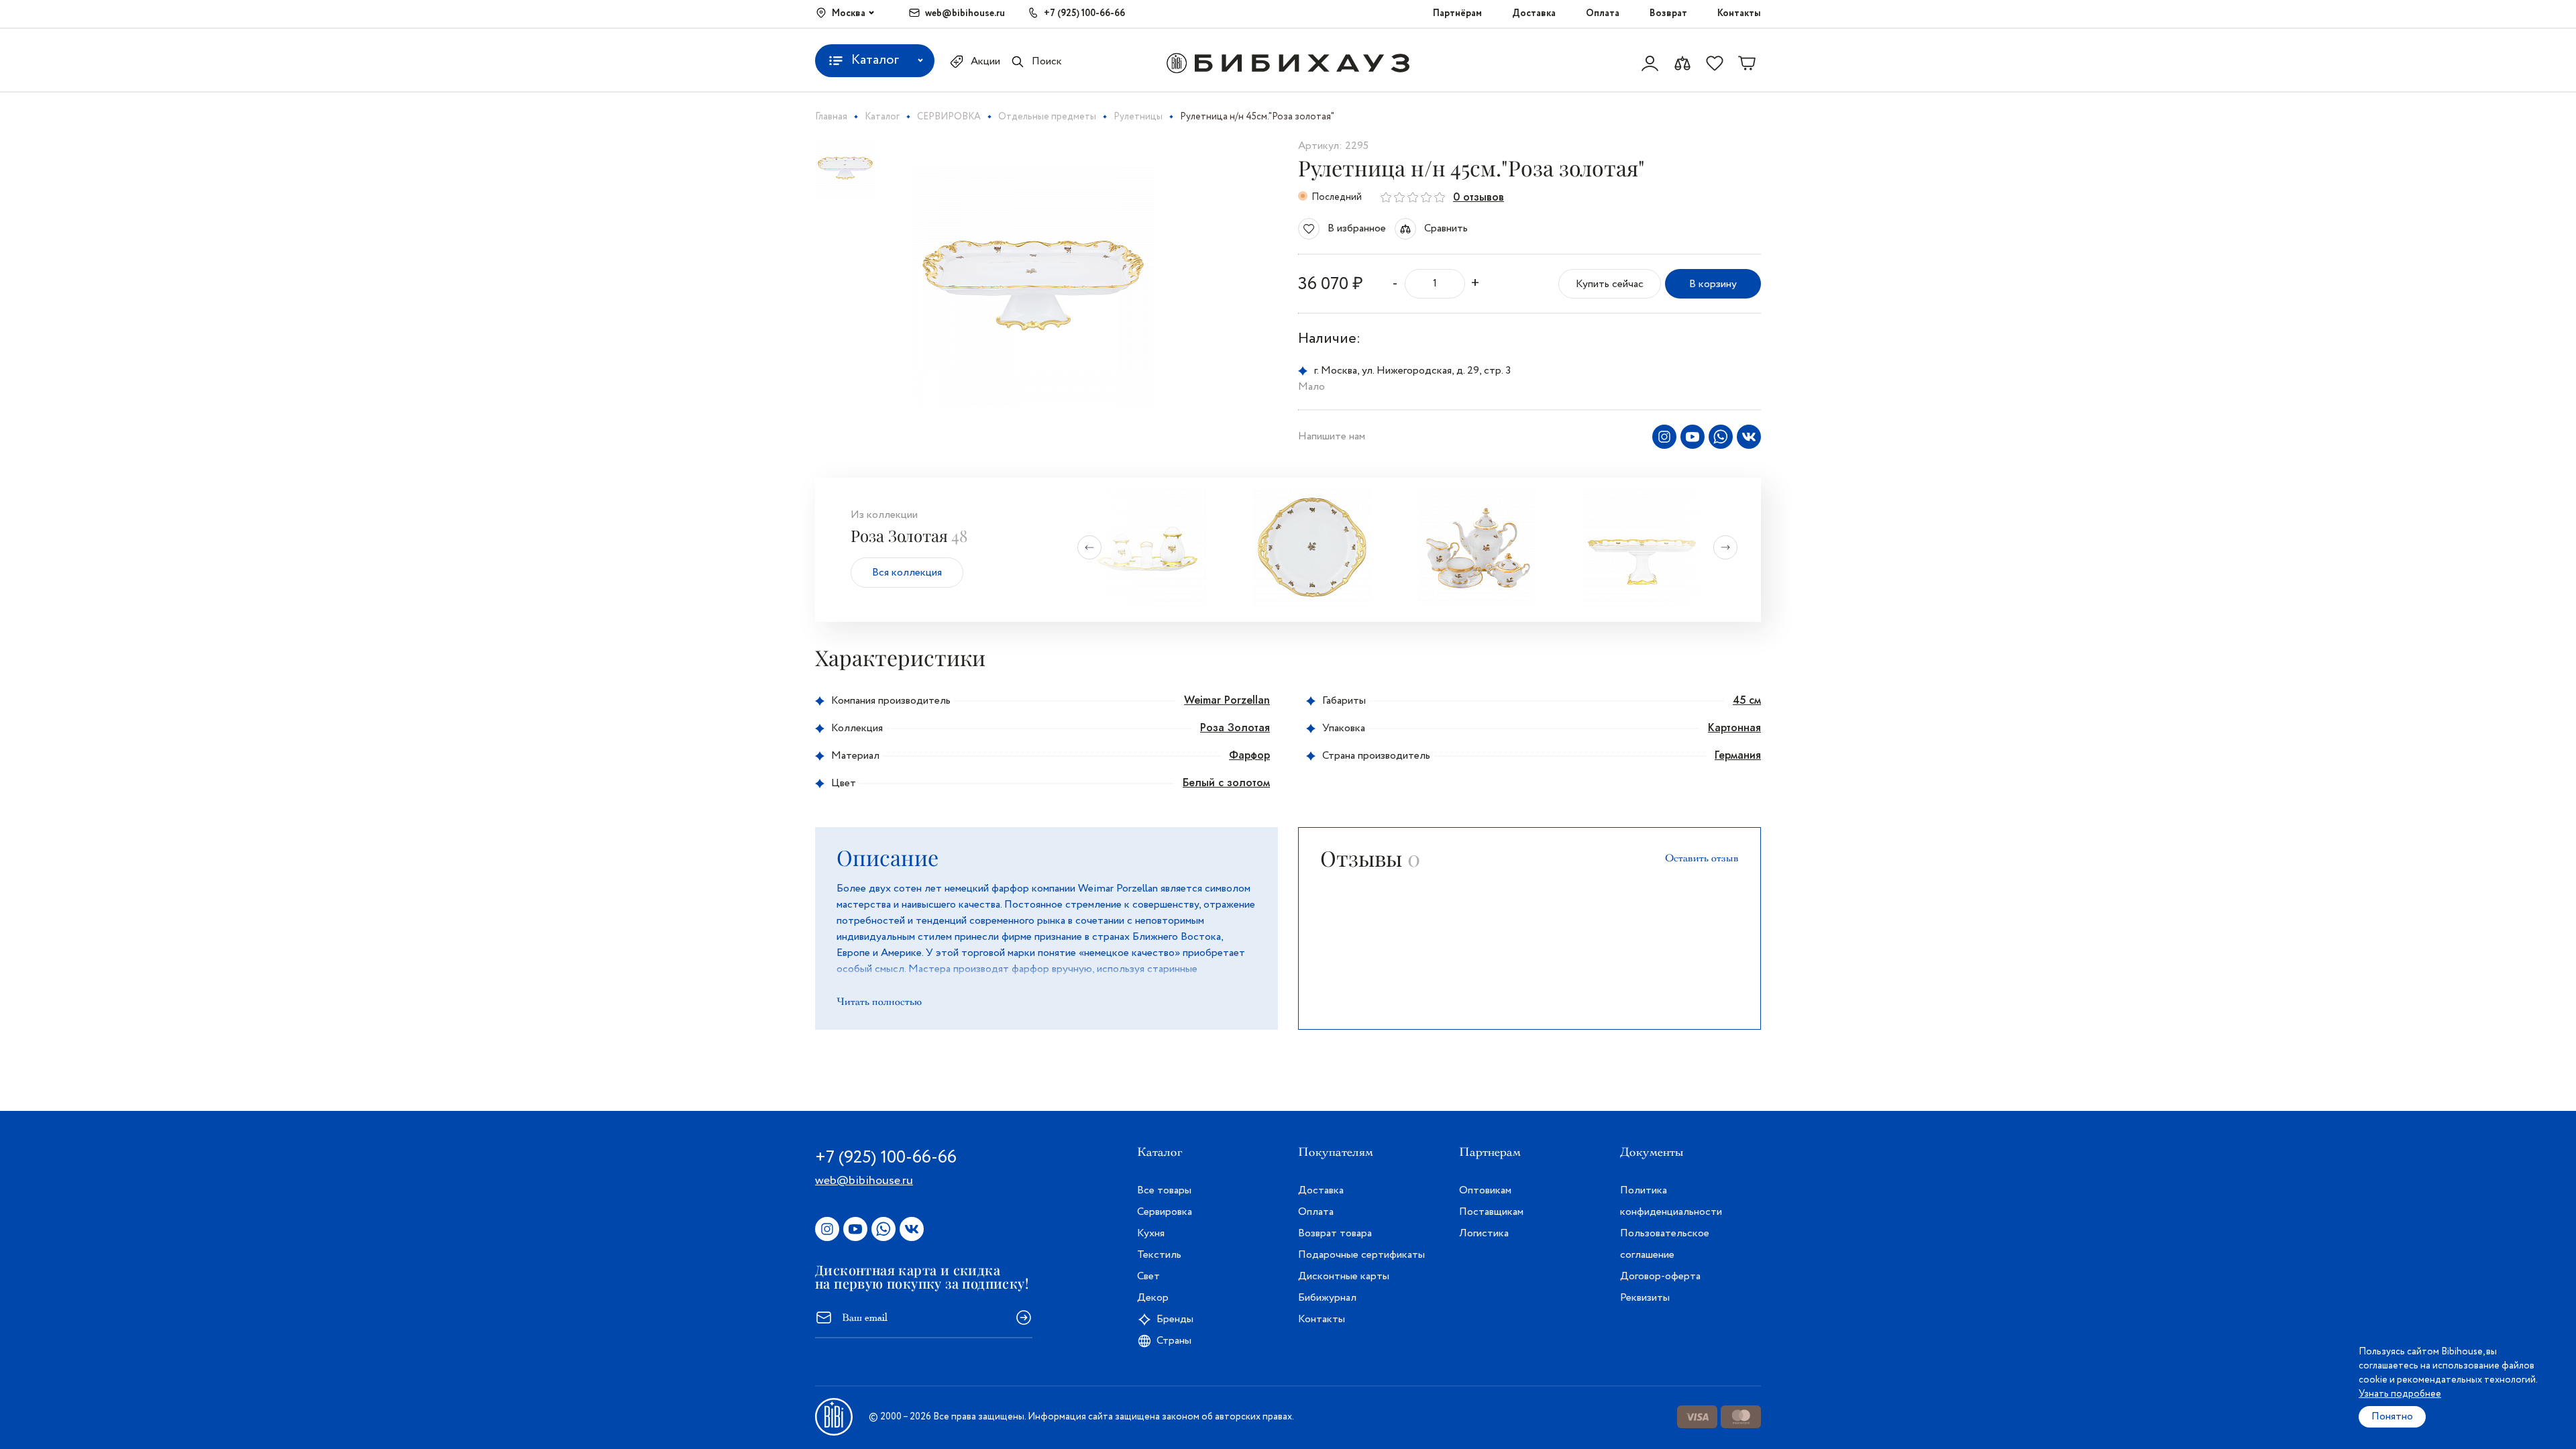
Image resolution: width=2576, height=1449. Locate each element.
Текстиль (1159, 1255)
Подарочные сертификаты (1361, 1255)
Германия (1738, 755)
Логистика (1484, 1233)
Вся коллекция (907, 573)
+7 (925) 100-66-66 (1084, 13)
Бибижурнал (1327, 1298)
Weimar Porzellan (1227, 700)
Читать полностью (879, 1002)
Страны (1174, 1341)
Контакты (1739, 13)
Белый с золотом (1226, 783)
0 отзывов (1479, 197)
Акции (985, 61)
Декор (1153, 1298)
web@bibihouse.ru (965, 13)
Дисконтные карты (1344, 1276)
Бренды (1175, 1319)
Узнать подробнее (2400, 1394)
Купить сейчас (1610, 284)
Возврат (1668, 13)
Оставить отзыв (1702, 858)
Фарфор (1249, 755)
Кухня (1151, 1233)
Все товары (1164, 1190)
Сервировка (1165, 1212)
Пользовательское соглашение (1665, 1244)
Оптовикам (1485, 1190)
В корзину (1713, 284)
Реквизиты (1645, 1298)
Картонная (1734, 728)
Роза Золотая (1235, 728)
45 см (1747, 700)
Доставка (1534, 13)
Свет (1148, 1276)
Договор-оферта (1660, 1276)
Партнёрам (1457, 13)
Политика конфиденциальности (1671, 1201)
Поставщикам (1491, 1212)
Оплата (1603, 13)
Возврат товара (1335, 1233)
